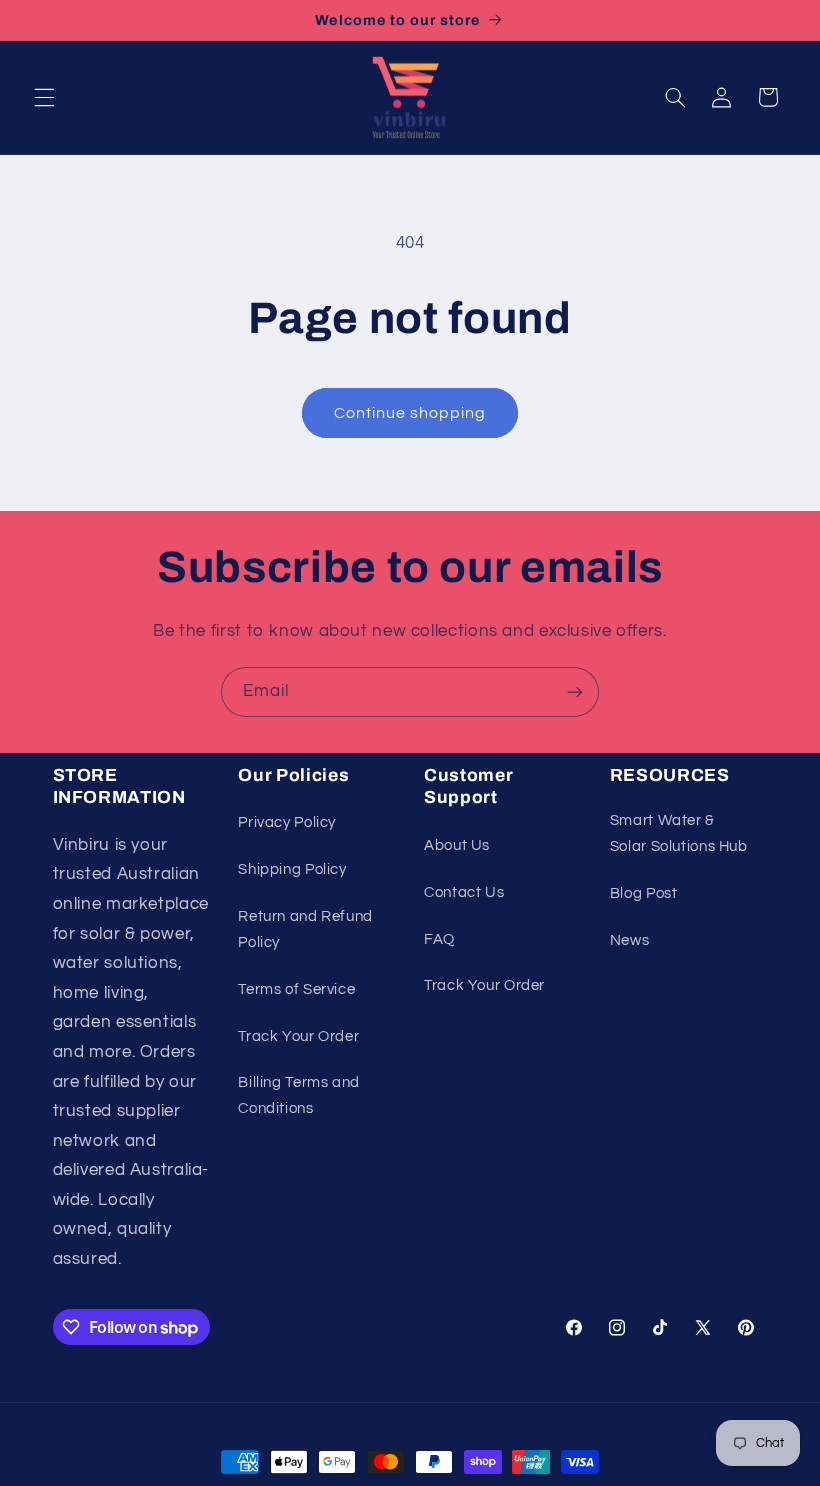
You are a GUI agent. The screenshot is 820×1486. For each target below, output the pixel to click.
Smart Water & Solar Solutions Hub (679, 833)
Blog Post (644, 893)
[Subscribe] (575, 691)
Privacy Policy (287, 822)
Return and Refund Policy (305, 929)
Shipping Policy (292, 869)
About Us (457, 845)
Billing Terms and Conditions (299, 1095)
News (630, 940)
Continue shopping (410, 413)
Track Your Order (298, 1036)
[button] (44, 97)
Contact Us (464, 892)
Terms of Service (296, 989)
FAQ (439, 939)
